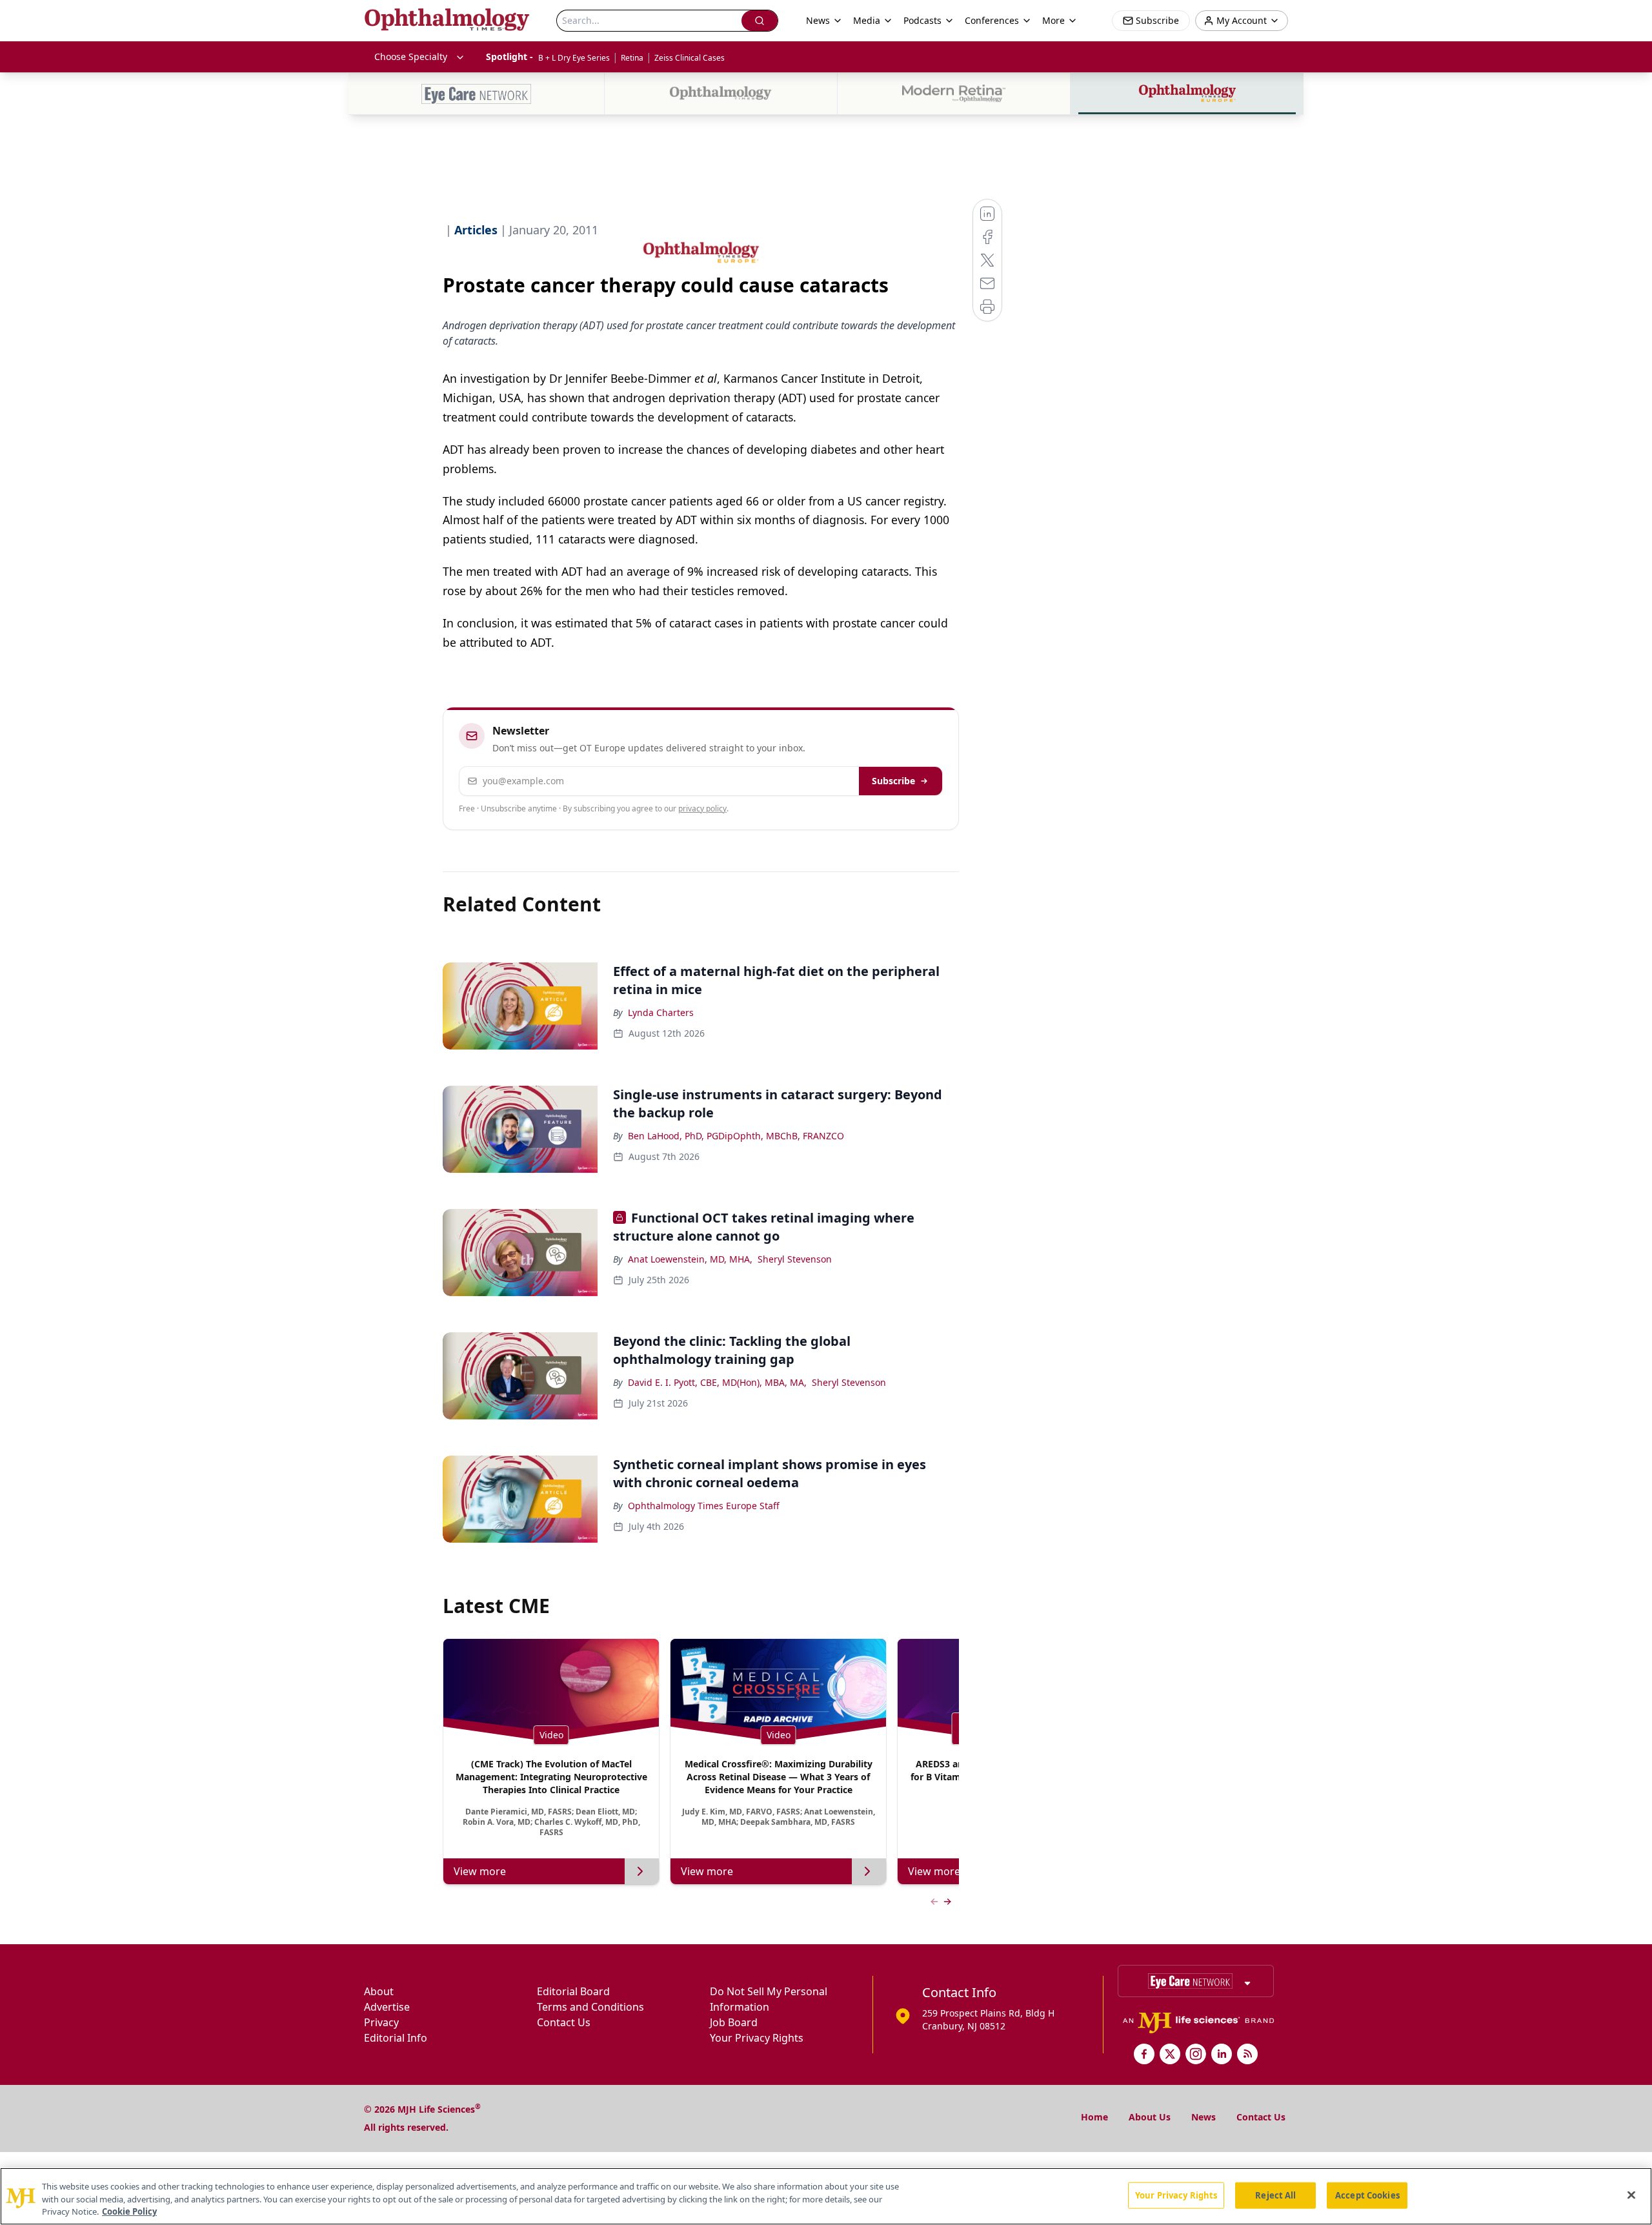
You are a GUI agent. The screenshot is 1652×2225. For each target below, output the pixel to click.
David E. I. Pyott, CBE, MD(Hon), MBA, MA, (717, 1382)
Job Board (734, 2022)
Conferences (992, 20)
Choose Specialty (411, 56)
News (1204, 2117)
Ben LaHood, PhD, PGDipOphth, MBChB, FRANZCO (736, 1136)
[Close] (1631, 2195)
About (379, 1991)
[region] (826, 2196)
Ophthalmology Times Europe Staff (704, 1506)
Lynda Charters (661, 1012)
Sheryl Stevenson (795, 1259)
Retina (632, 58)
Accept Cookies (1367, 2195)
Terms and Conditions (590, 2007)
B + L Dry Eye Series (574, 58)
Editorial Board (573, 1991)
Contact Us (564, 2022)
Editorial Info (396, 2038)
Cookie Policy (129, 2211)
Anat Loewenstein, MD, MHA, (690, 1259)
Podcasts (922, 20)
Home (1094, 2117)
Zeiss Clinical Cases (690, 58)
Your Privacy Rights (757, 2038)
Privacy (381, 2022)
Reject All (1275, 2195)
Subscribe (893, 781)
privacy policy (702, 808)
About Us (1150, 2117)
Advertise (387, 2007)
